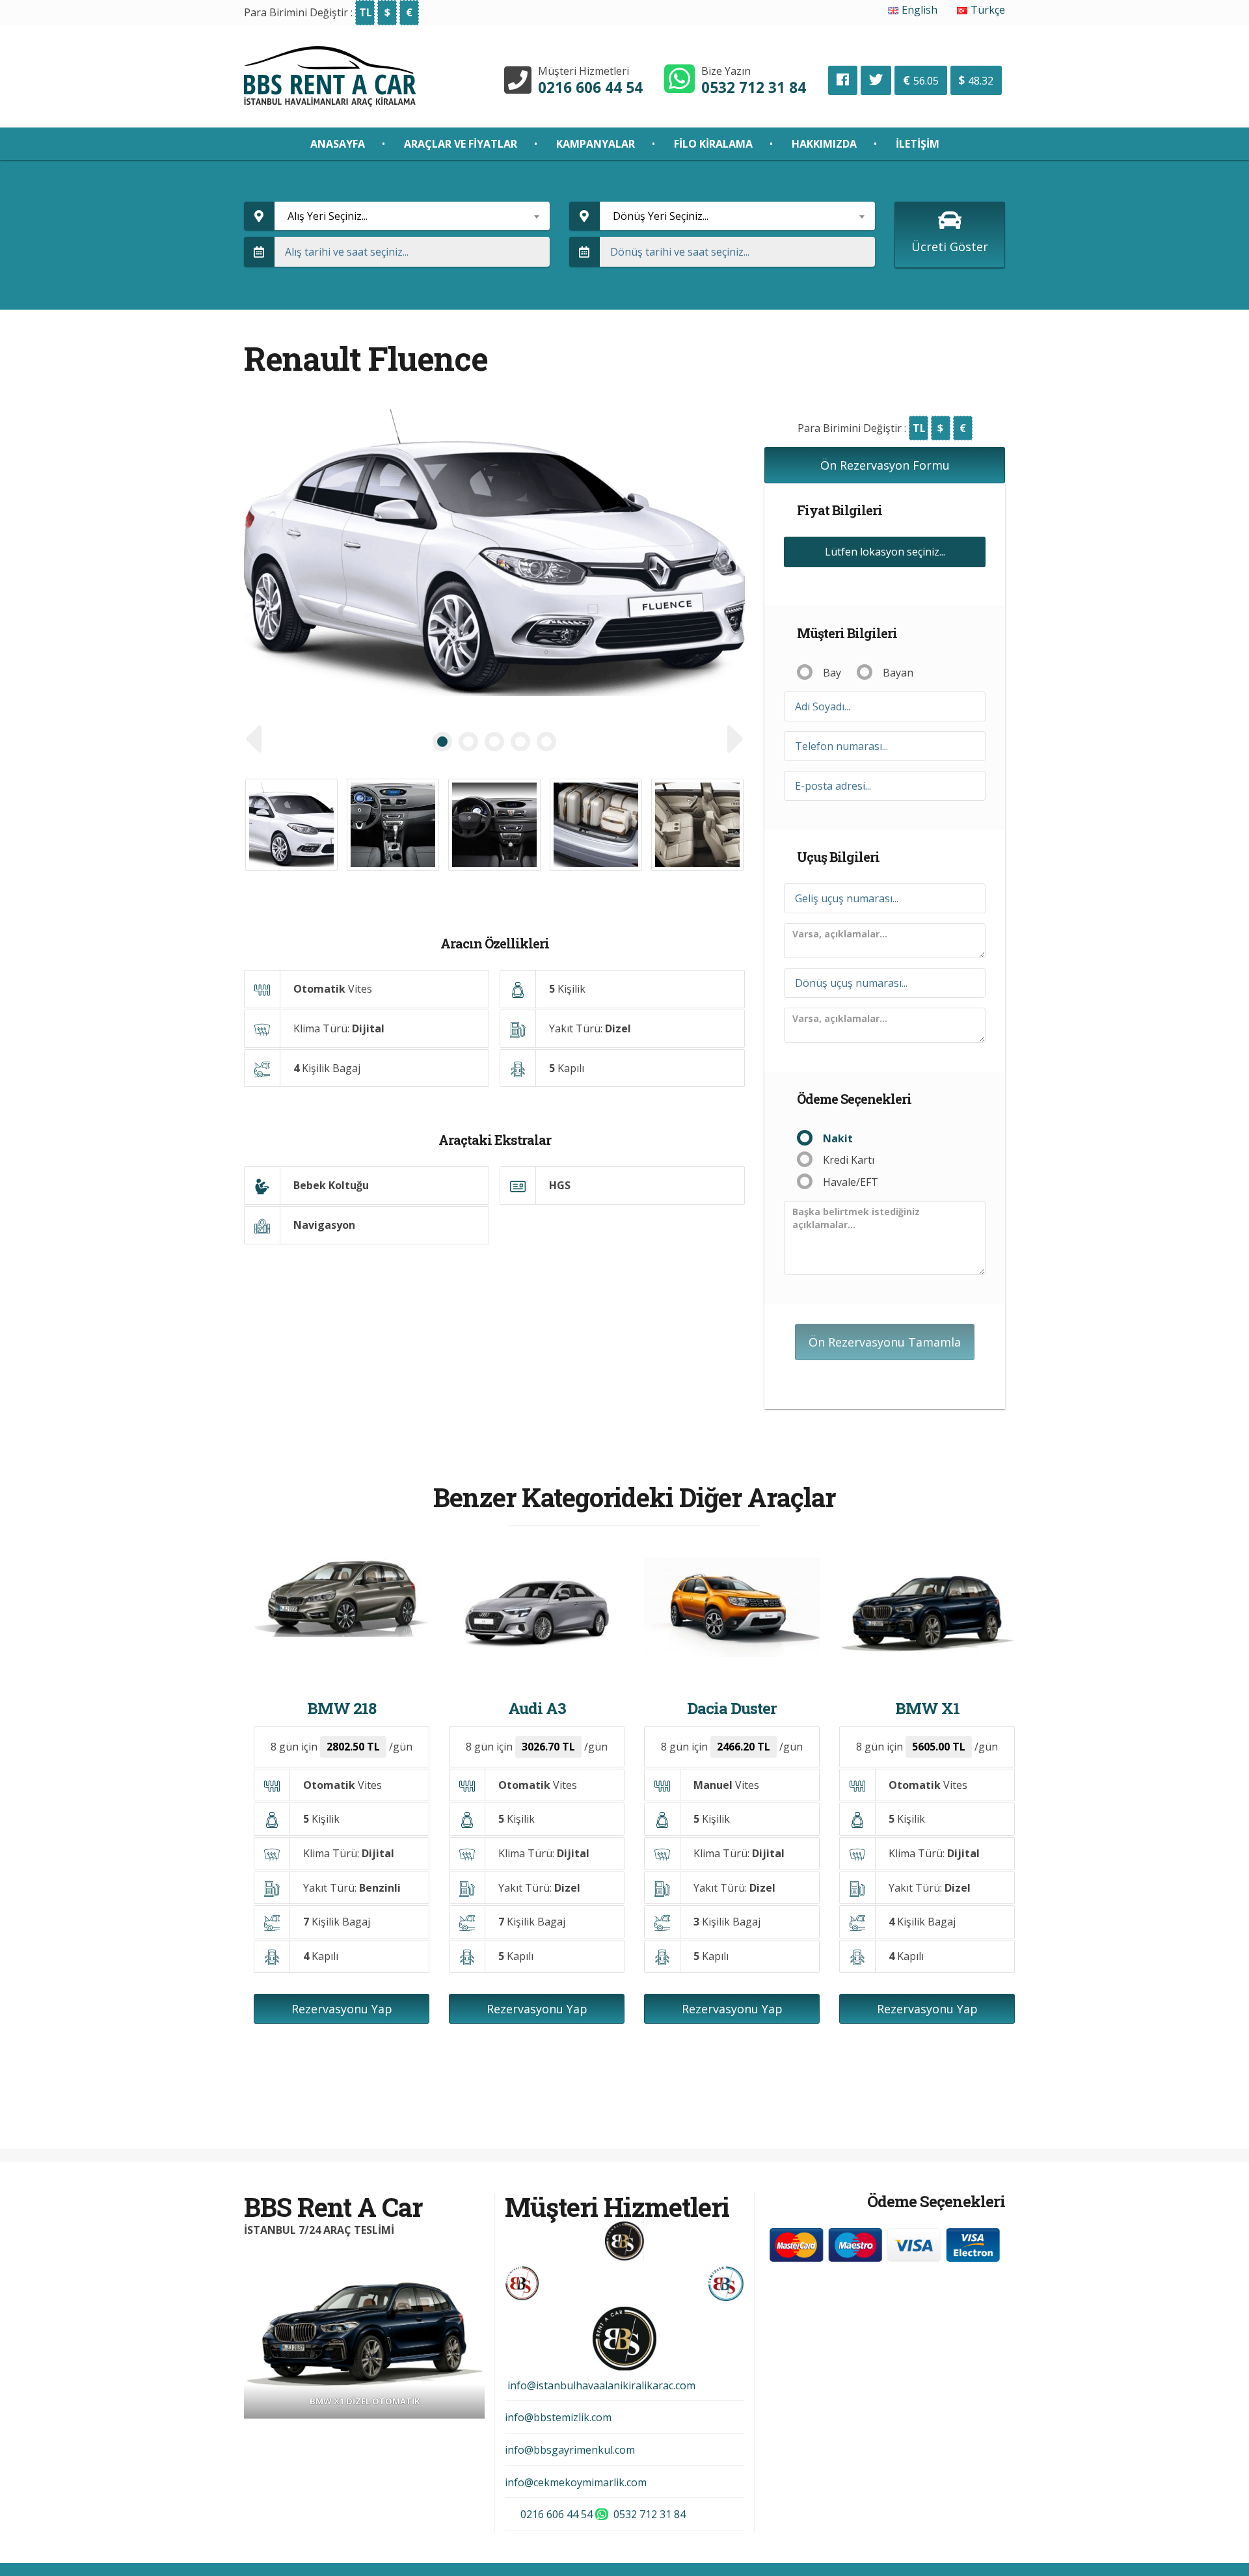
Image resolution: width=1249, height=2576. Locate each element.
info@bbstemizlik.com (558, 2417)
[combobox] (412, 216)
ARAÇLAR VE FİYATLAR (461, 144)
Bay (832, 673)
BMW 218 (342, 1708)
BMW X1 (927, 1708)
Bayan (898, 673)
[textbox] (412, 216)
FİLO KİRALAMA (713, 144)
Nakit (838, 1138)
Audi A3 (537, 1708)
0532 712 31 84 (754, 87)
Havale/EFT (851, 1182)
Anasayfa (338, 144)
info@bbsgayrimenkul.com (570, 2450)
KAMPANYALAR (596, 144)
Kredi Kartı (849, 1160)
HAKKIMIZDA (824, 144)
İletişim (918, 144)
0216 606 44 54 (590, 87)
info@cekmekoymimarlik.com (576, 2482)
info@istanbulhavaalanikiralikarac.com (600, 2385)
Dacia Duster (732, 1708)
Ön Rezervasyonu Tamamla (885, 1342)
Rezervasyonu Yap (342, 2009)
